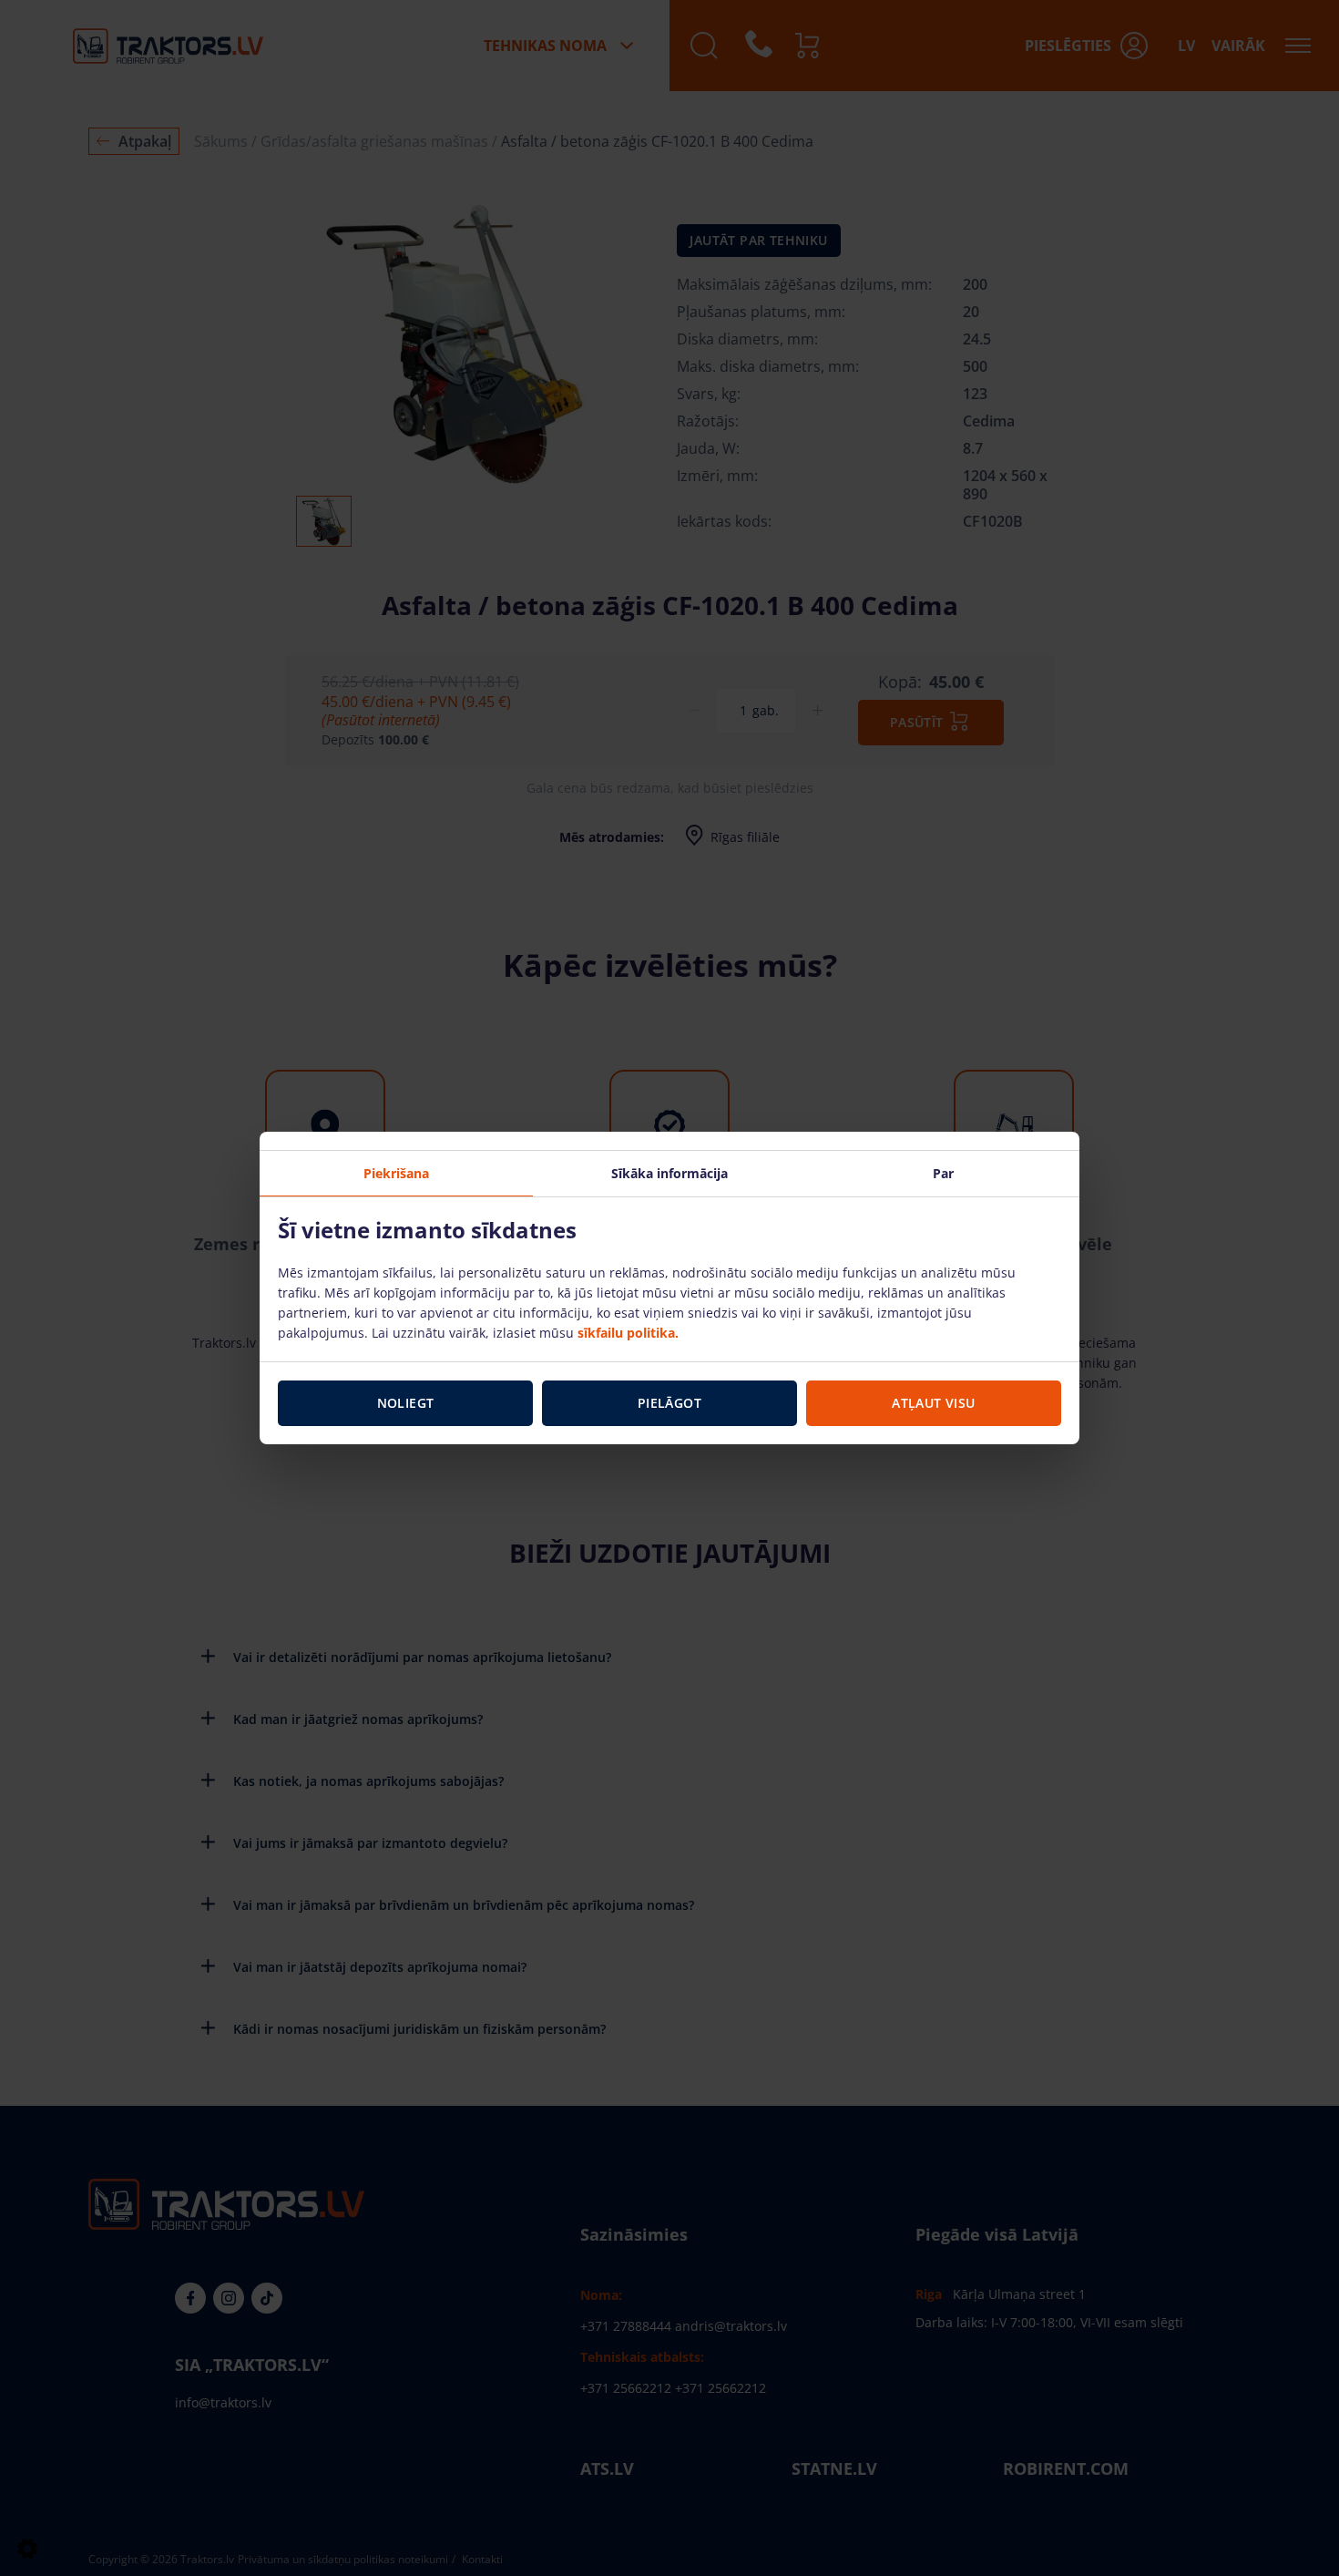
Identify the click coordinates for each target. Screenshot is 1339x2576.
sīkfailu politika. (628, 1333)
